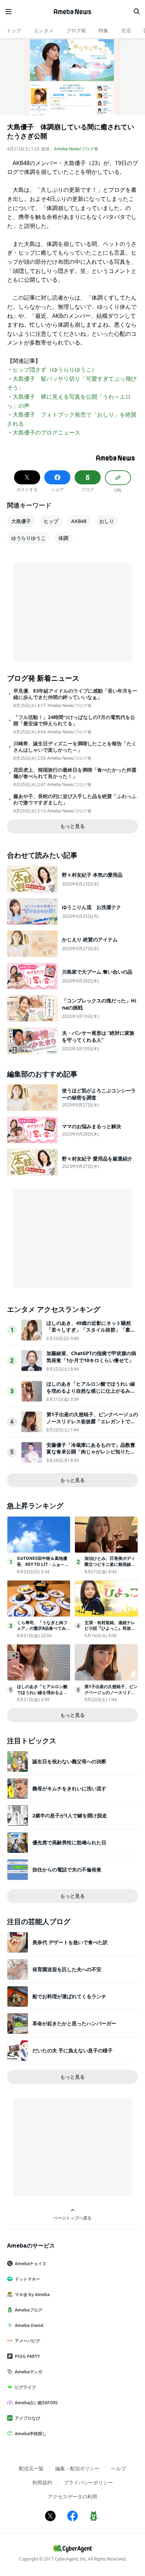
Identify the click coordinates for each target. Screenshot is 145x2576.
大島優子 (21, 521)
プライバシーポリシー (88, 2482)
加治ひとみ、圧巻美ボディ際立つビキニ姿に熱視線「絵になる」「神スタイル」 (110, 1567)
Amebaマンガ (29, 2372)
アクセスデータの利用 (72, 2496)
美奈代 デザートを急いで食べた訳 (70, 1942)
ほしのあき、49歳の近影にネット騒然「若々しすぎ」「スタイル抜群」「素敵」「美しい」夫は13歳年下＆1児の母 (90, 1330)
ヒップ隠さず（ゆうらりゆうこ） (55, 370)
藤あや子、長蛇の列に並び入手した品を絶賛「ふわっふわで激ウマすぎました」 (75, 799)
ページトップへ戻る (72, 2218)
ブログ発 (76, 30)
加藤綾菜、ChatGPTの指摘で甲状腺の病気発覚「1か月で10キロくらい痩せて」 (91, 1357)
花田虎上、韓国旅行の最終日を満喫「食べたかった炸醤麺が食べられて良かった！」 (75, 773)
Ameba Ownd (29, 2325)
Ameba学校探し (31, 2434)
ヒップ (51, 521)
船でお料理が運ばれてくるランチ (69, 1996)
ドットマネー (27, 2279)
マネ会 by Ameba (32, 2294)
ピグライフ (25, 2387)
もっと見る (72, 826)
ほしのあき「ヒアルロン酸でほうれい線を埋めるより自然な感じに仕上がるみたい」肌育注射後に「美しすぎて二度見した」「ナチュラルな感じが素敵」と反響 (91, 1394)
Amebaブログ (29, 2310)
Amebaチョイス (31, 2264)
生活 (126, 30)
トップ (14, 30)
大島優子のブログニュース (46, 432)
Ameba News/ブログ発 (76, 149)
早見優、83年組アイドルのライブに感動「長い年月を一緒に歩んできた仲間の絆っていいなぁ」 (75, 694)
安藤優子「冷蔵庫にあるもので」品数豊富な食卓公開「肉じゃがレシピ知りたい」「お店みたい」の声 (91, 1452)
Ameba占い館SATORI (36, 2403)
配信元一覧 (31, 2468)
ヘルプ (119, 2468)
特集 (103, 30)
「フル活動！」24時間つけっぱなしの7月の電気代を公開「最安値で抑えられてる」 (74, 720)
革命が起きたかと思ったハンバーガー (74, 2023)
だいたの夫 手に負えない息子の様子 (72, 2050)
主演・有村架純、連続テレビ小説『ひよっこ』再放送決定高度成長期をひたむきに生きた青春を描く (110, 1631)
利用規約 (42, 2482)
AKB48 (79, 521)
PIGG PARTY (27, 2356)
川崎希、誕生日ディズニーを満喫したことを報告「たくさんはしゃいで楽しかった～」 (75, 747)
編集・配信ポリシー (77, 2468)
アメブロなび (27, 2418)
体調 (63, 538)
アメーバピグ (27, 2341)
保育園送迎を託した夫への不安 (67, 1969)
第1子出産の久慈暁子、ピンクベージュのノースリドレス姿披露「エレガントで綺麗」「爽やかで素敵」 (92, 1421)
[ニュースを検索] (137, 12)
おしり (107, 521)
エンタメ (44, 30)
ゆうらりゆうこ (29, 538)
